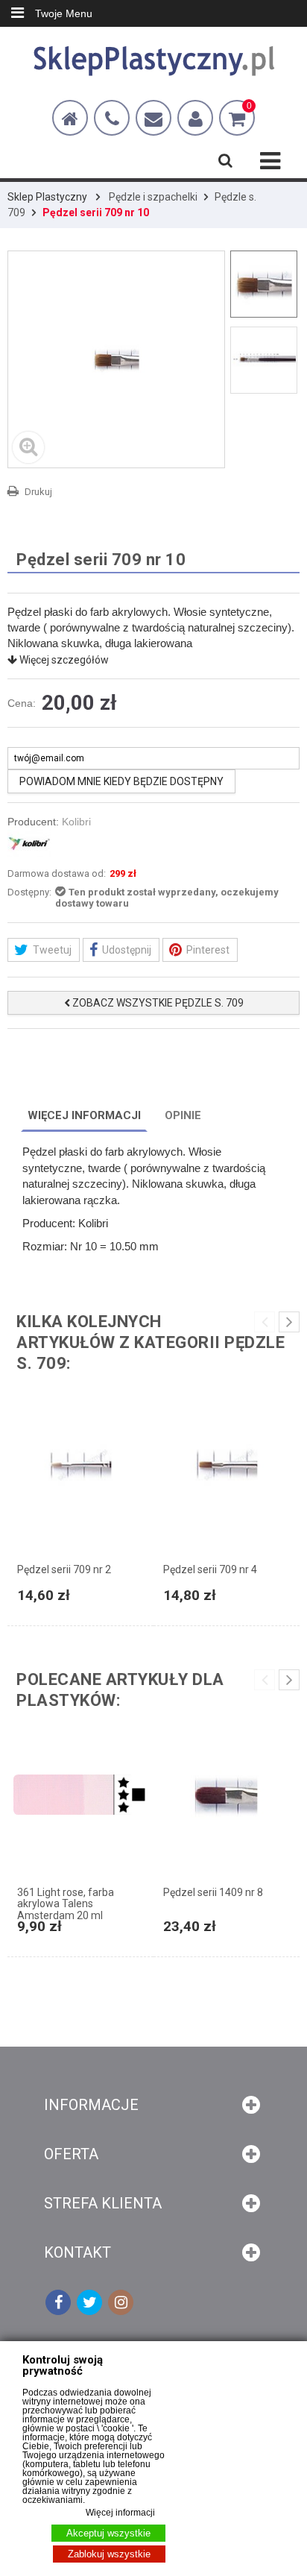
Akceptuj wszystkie (108, 2533)
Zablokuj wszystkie (109, 2554)
